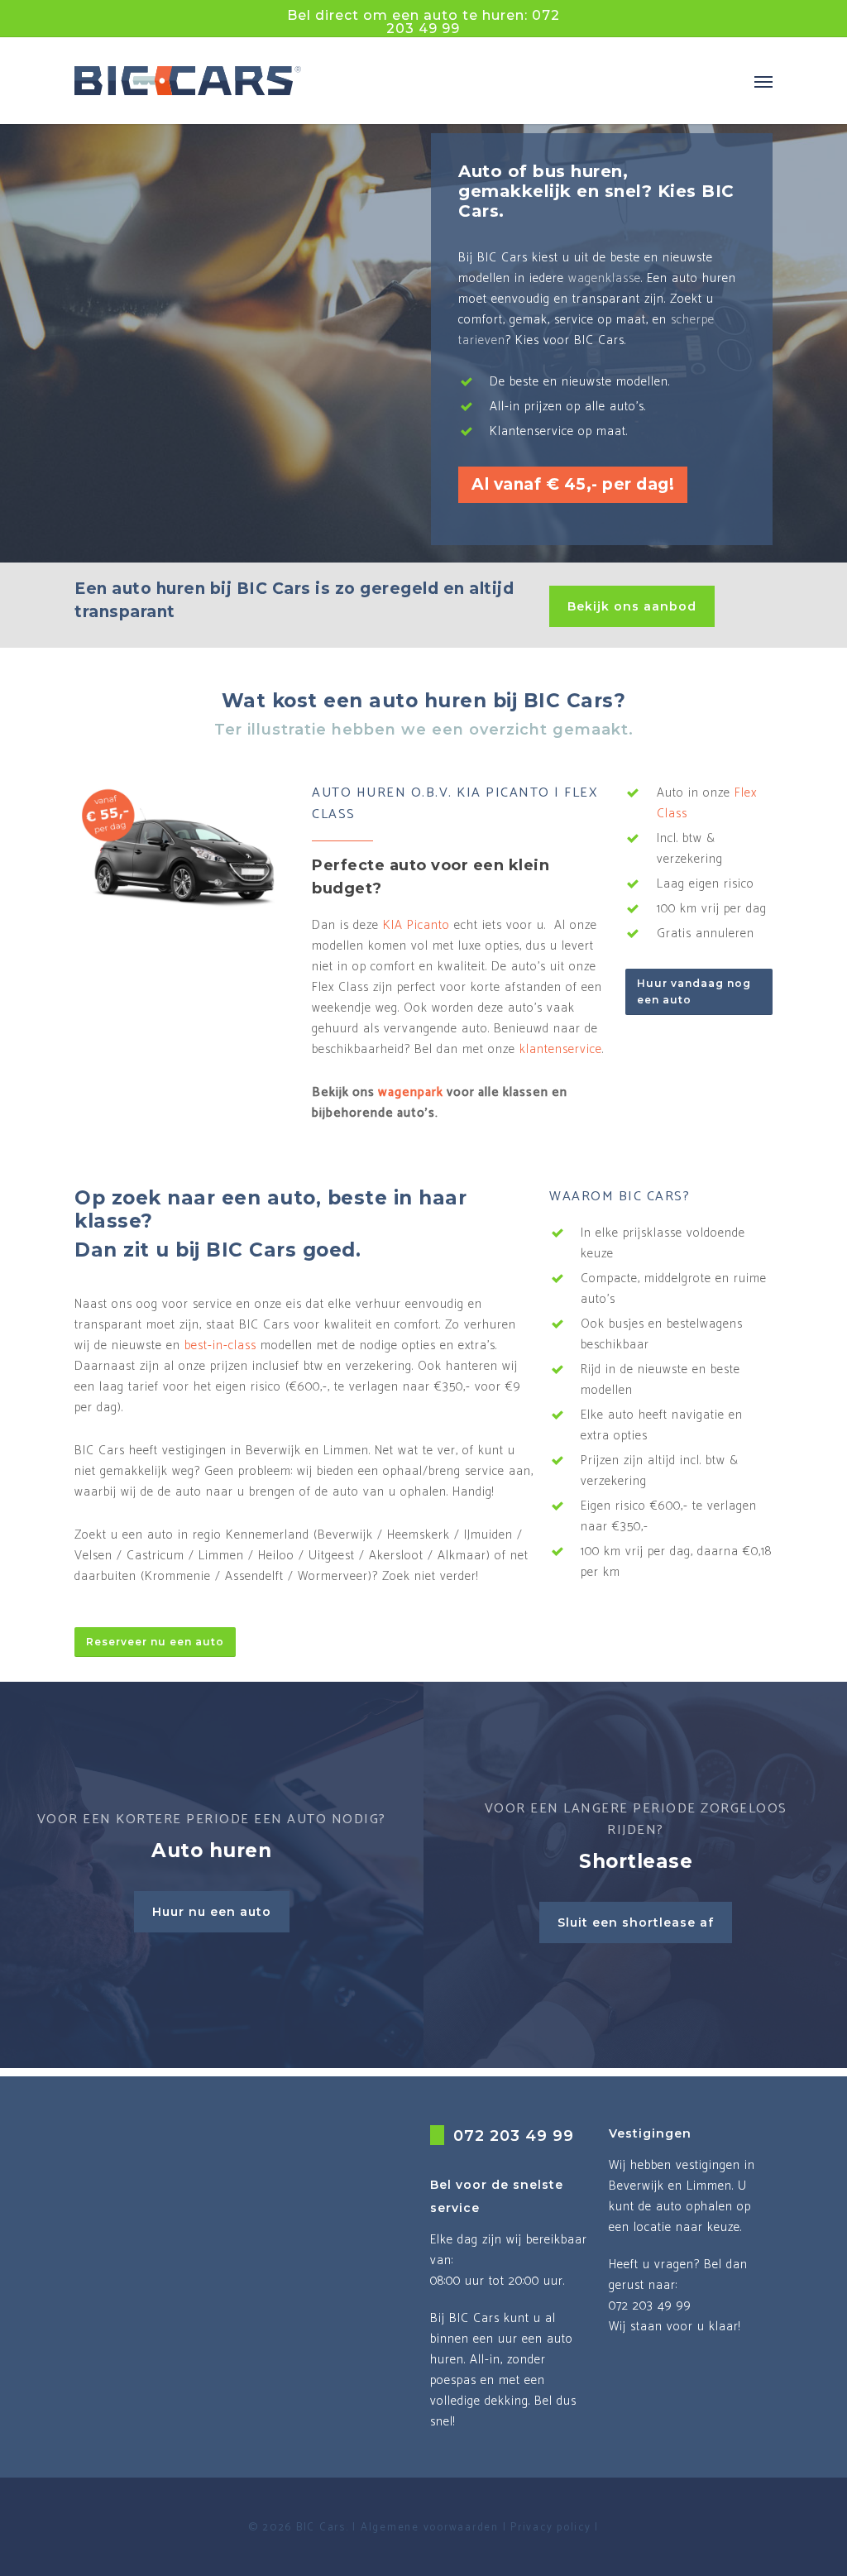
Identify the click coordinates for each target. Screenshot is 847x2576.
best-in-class (220, 1345)
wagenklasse (605, 278)
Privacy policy (551, 2528)
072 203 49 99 (514, 2136)
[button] (763, 81)
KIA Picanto (416, 925)
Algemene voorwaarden (430, 2528)
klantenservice (561, 1049)
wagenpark (411, 1092)
